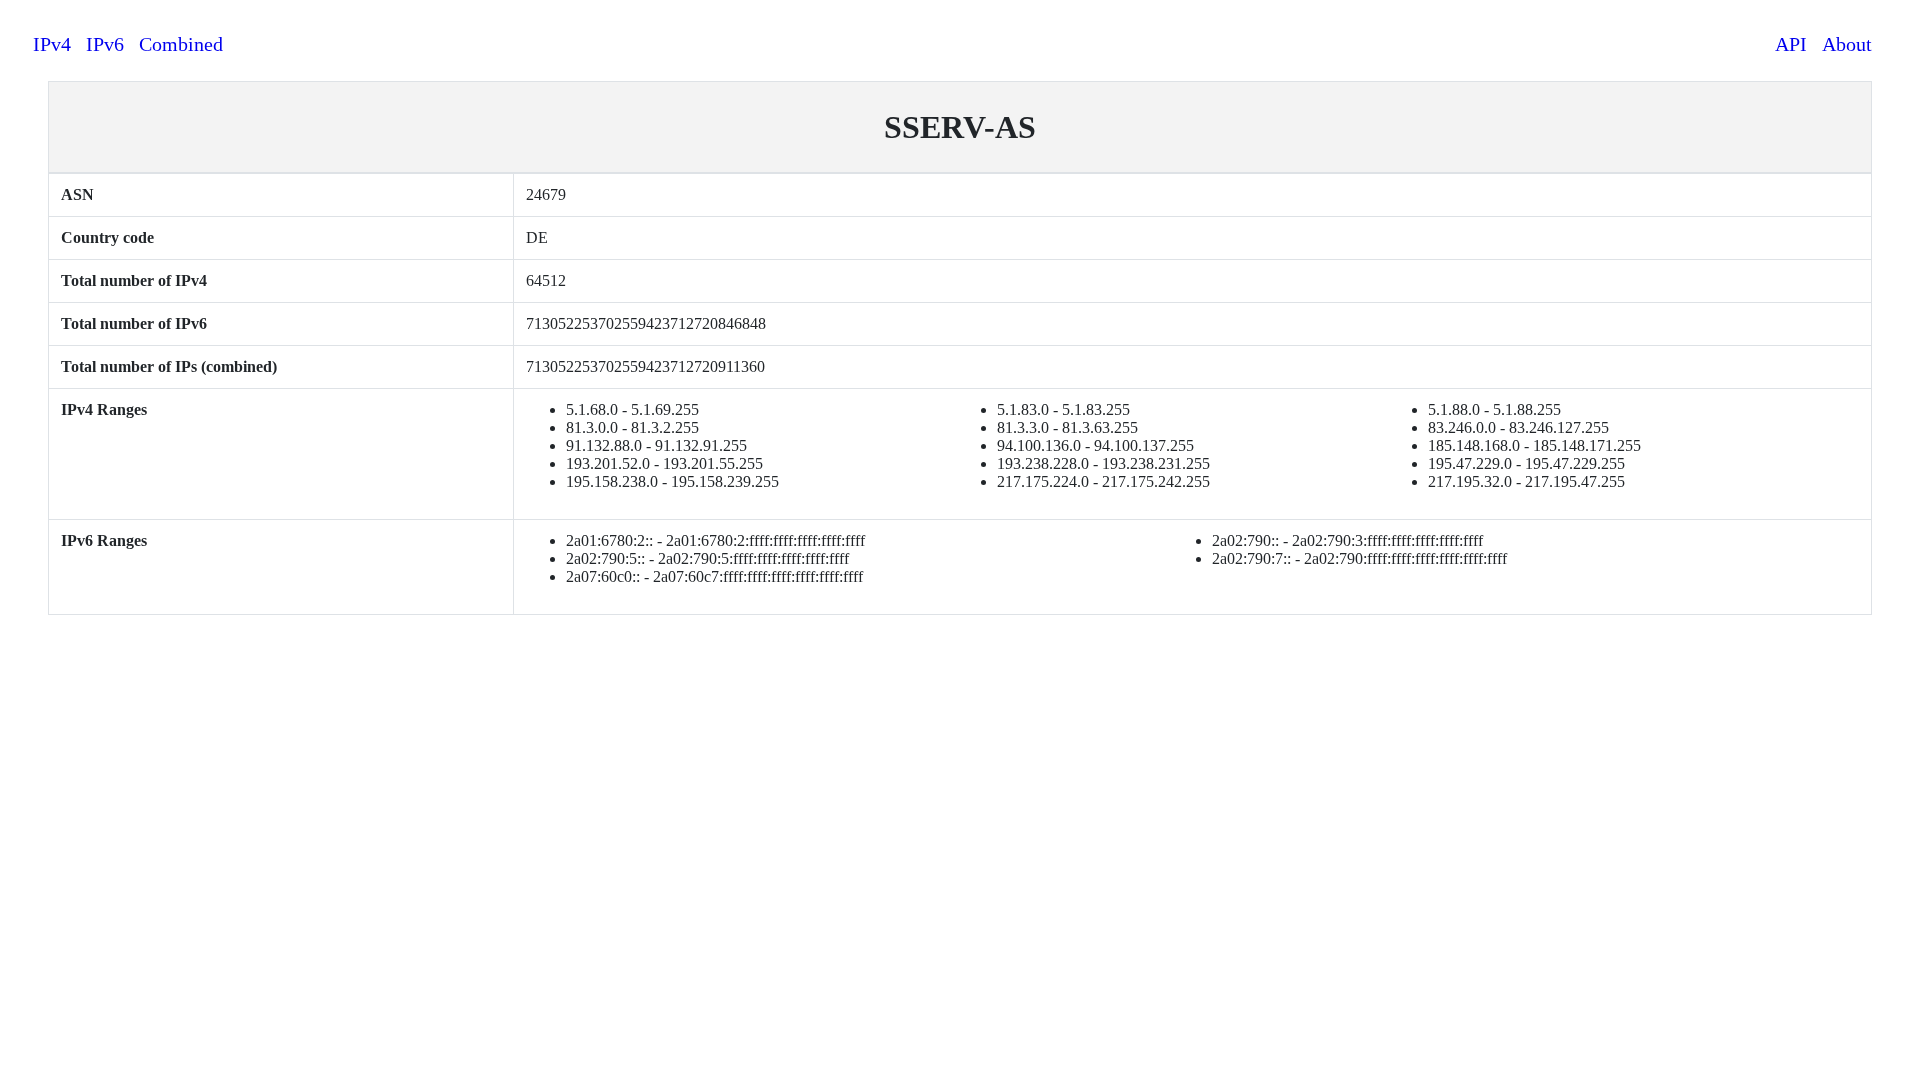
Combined (181, 44)
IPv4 (52, 44)
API (1791, 44)
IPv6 (105, 44)
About (1847, 44)
